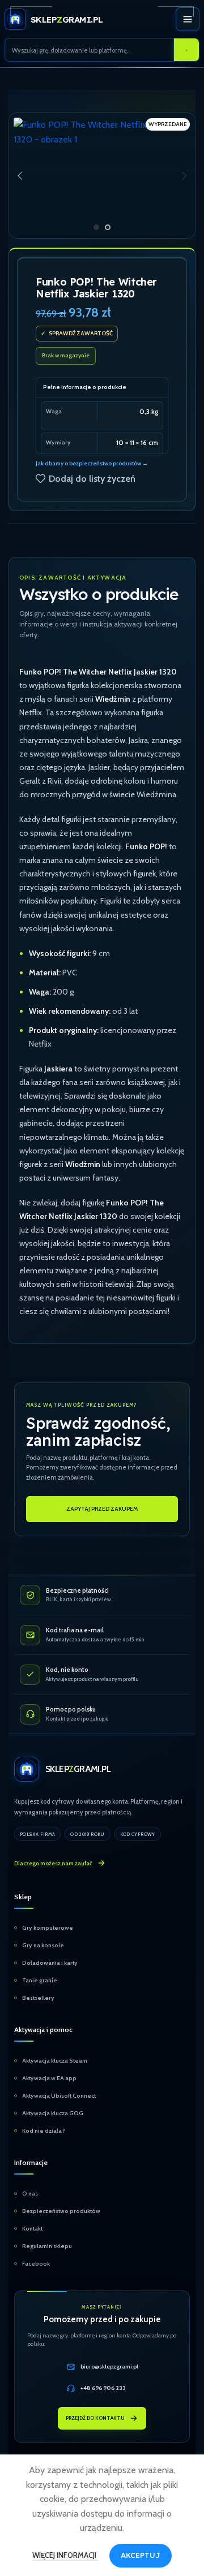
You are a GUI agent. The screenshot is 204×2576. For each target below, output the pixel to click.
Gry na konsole (43, 1945)
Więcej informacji (65, 2555)
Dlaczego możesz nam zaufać (53, 1863)
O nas (30, 2194)
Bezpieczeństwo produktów (61, 2211)
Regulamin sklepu (47, 2246)
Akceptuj (141, 2555)
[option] (96, 227)
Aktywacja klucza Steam (55, 2061)
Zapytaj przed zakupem (102, 1509)
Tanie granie (40, 1980)
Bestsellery (38, 1998)
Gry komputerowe (48, 1928)
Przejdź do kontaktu (95, 2419)
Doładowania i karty (50, 1963)
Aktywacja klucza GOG (53, 2113)
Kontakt (32, 2229)
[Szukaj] (186, 50)
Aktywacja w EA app (49, 2078)
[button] (20, 176)
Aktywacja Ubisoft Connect (59, 2096)
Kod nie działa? (44, 2131)
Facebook (36, 2264)
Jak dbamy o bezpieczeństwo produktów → (92, 463)
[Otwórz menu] (188, 19)
